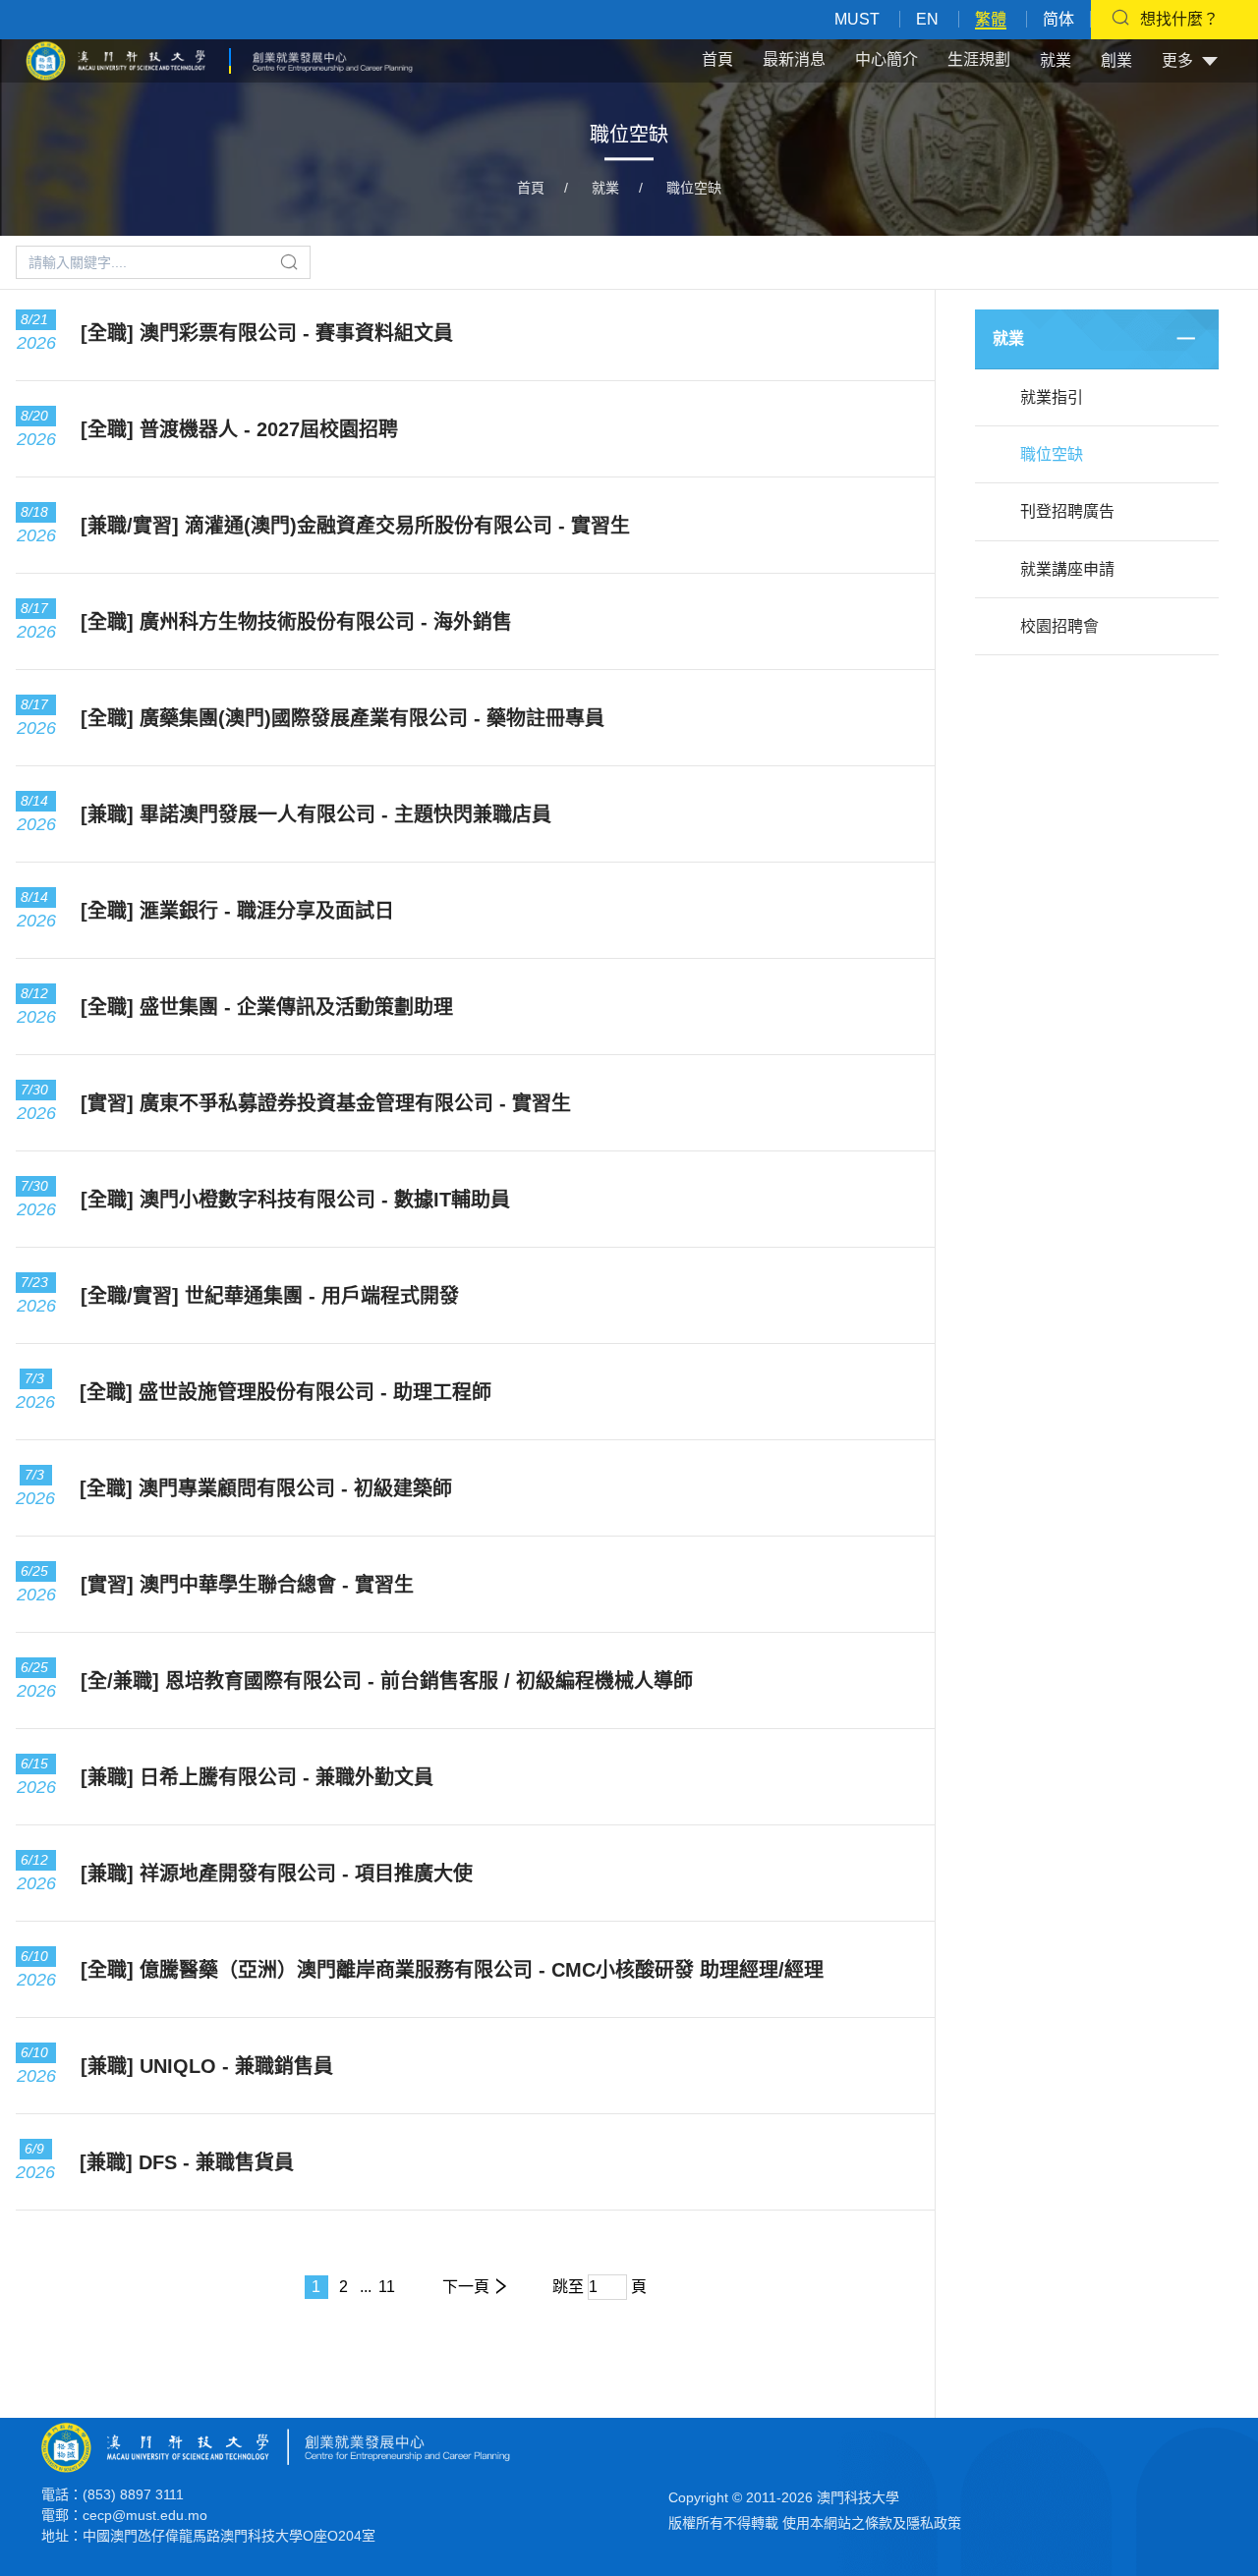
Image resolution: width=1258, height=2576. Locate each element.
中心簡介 (886, 59)
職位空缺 (694, 188)
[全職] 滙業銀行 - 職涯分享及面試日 (237, 911)
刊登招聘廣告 (1067, 511)
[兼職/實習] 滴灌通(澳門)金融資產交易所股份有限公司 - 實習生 (355, 526)
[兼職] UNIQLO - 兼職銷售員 (207, 2066)
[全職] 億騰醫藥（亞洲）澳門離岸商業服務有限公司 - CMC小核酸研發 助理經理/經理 (452, 1970)
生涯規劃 (979, 59)
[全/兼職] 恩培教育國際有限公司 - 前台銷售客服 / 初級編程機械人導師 (387, 1681)
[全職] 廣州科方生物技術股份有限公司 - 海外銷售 (296, 622)
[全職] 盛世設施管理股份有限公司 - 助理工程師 (286, 1392)
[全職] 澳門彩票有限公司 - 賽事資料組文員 (267, 333)
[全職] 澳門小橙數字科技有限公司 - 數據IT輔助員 (295, 1200)
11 (387, 2287)
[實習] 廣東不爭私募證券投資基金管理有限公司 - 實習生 (326, 1103)
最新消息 (794, 59)
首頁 (717, 59)
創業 (1116, 60)
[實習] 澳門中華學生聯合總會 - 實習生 (247, 1585)
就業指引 (1052, 397)
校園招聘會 (1059, 626)
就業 (1056, 60)
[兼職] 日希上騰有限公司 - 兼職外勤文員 (257, 1777)
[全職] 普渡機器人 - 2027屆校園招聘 (239, 429)
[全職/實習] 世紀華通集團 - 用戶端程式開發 (270, 1296)
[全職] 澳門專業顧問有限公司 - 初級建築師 (266, 1488)
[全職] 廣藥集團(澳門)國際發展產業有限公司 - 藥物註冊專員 (343, 718)
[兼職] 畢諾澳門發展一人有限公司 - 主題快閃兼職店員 (316, 814)
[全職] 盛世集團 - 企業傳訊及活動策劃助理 (267, 1007)
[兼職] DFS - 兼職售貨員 (187, 2162)
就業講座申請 (1067, 569)
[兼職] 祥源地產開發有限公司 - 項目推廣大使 (277, 1874)
